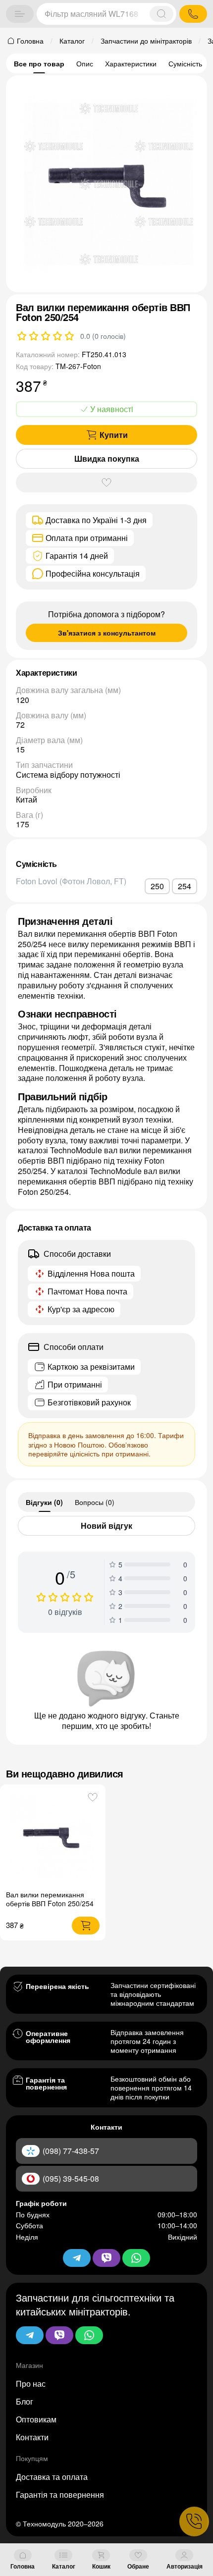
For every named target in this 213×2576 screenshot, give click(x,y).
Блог (25, 2401)
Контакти (32, 2437)
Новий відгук (106, 1526)
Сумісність (185, 63)
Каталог (64, 2566)
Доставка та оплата (52, 2477)
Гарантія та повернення (60, 2495)
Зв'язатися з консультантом (107, 633)
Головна (23, 2566)
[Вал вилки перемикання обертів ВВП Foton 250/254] (53, 1838)
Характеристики (131, 63)
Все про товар (39, 63)
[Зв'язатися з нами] (194, 2522)
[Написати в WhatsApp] (89, 2335)
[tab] (44, 1502)
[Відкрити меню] (20, 14)
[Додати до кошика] (86, 1926)
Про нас (31, 2384)
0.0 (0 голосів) (103, 336)
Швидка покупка (107, 458)
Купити (114, 435)
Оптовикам (36, 2419)
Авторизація (185, 2566)
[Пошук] (161, 14)
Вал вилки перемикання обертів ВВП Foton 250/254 (50, 1899)
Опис (85, 63)
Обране (138, 2566)
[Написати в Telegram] (30, 2335)
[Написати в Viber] (59, 2335)
